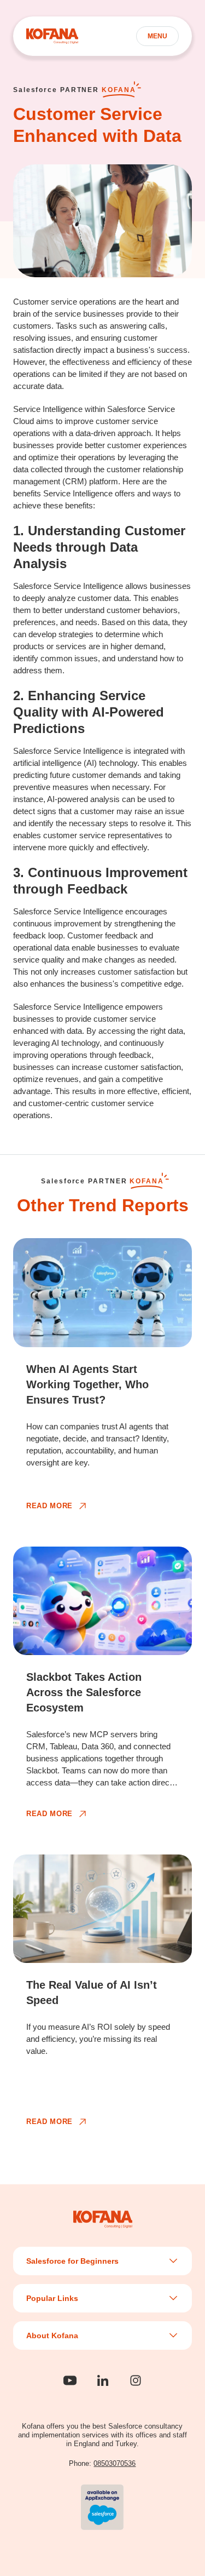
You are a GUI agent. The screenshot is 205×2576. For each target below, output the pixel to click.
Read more (49, 1506)
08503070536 (115, 2463)
